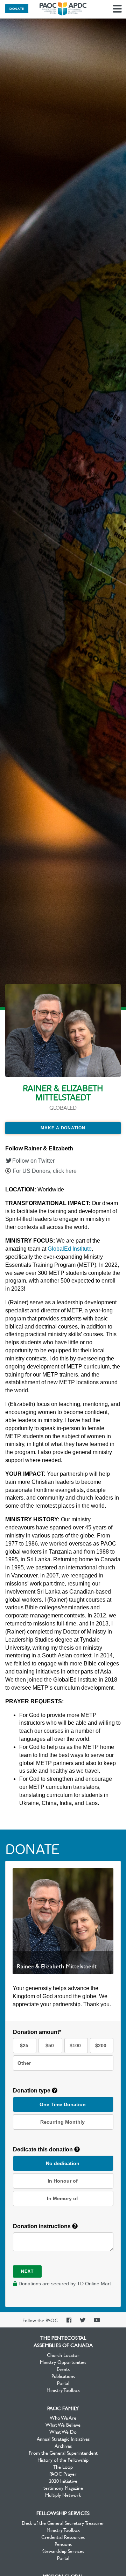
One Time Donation (63, 2104)
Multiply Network (63, 2495)
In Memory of (62, 2198)
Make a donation (63, 1128)
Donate (17, 8)
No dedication (63, 2163)
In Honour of (63, 2181)
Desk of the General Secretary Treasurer (63, 2523)
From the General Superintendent (63, 2453)
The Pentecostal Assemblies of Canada (63, 9)
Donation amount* (37, 2032)
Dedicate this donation (44, 2149)
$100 (75, 2046)
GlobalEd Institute (70, 1249)
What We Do (63, 2432)
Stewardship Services (63, 2551)
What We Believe (63, 2425)
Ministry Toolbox (63, 2390)
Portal (63, 2383)
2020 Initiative (63, 2481)
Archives (63, 2446)
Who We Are (63, 2418)
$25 (24, 2046)
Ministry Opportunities (63, 2362)
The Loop (63, 2467)
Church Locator (63, 2355)
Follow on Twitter (33, 1161)
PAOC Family (63, 2408)
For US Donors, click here (45, 1171)
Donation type (32, 2091)
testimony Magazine (63, 2488)
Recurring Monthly (62, 2122)
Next (27, 2271)
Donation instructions (43, 2226)
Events (63, 2369)
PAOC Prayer (63, 2474)
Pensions (63, 2544)
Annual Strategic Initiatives (63, 2439)
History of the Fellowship (63, 2460)
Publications (63, 2376)
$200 (101, 2046)
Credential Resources (63, 2537)
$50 (50, 2046)
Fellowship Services (63, 2513)
